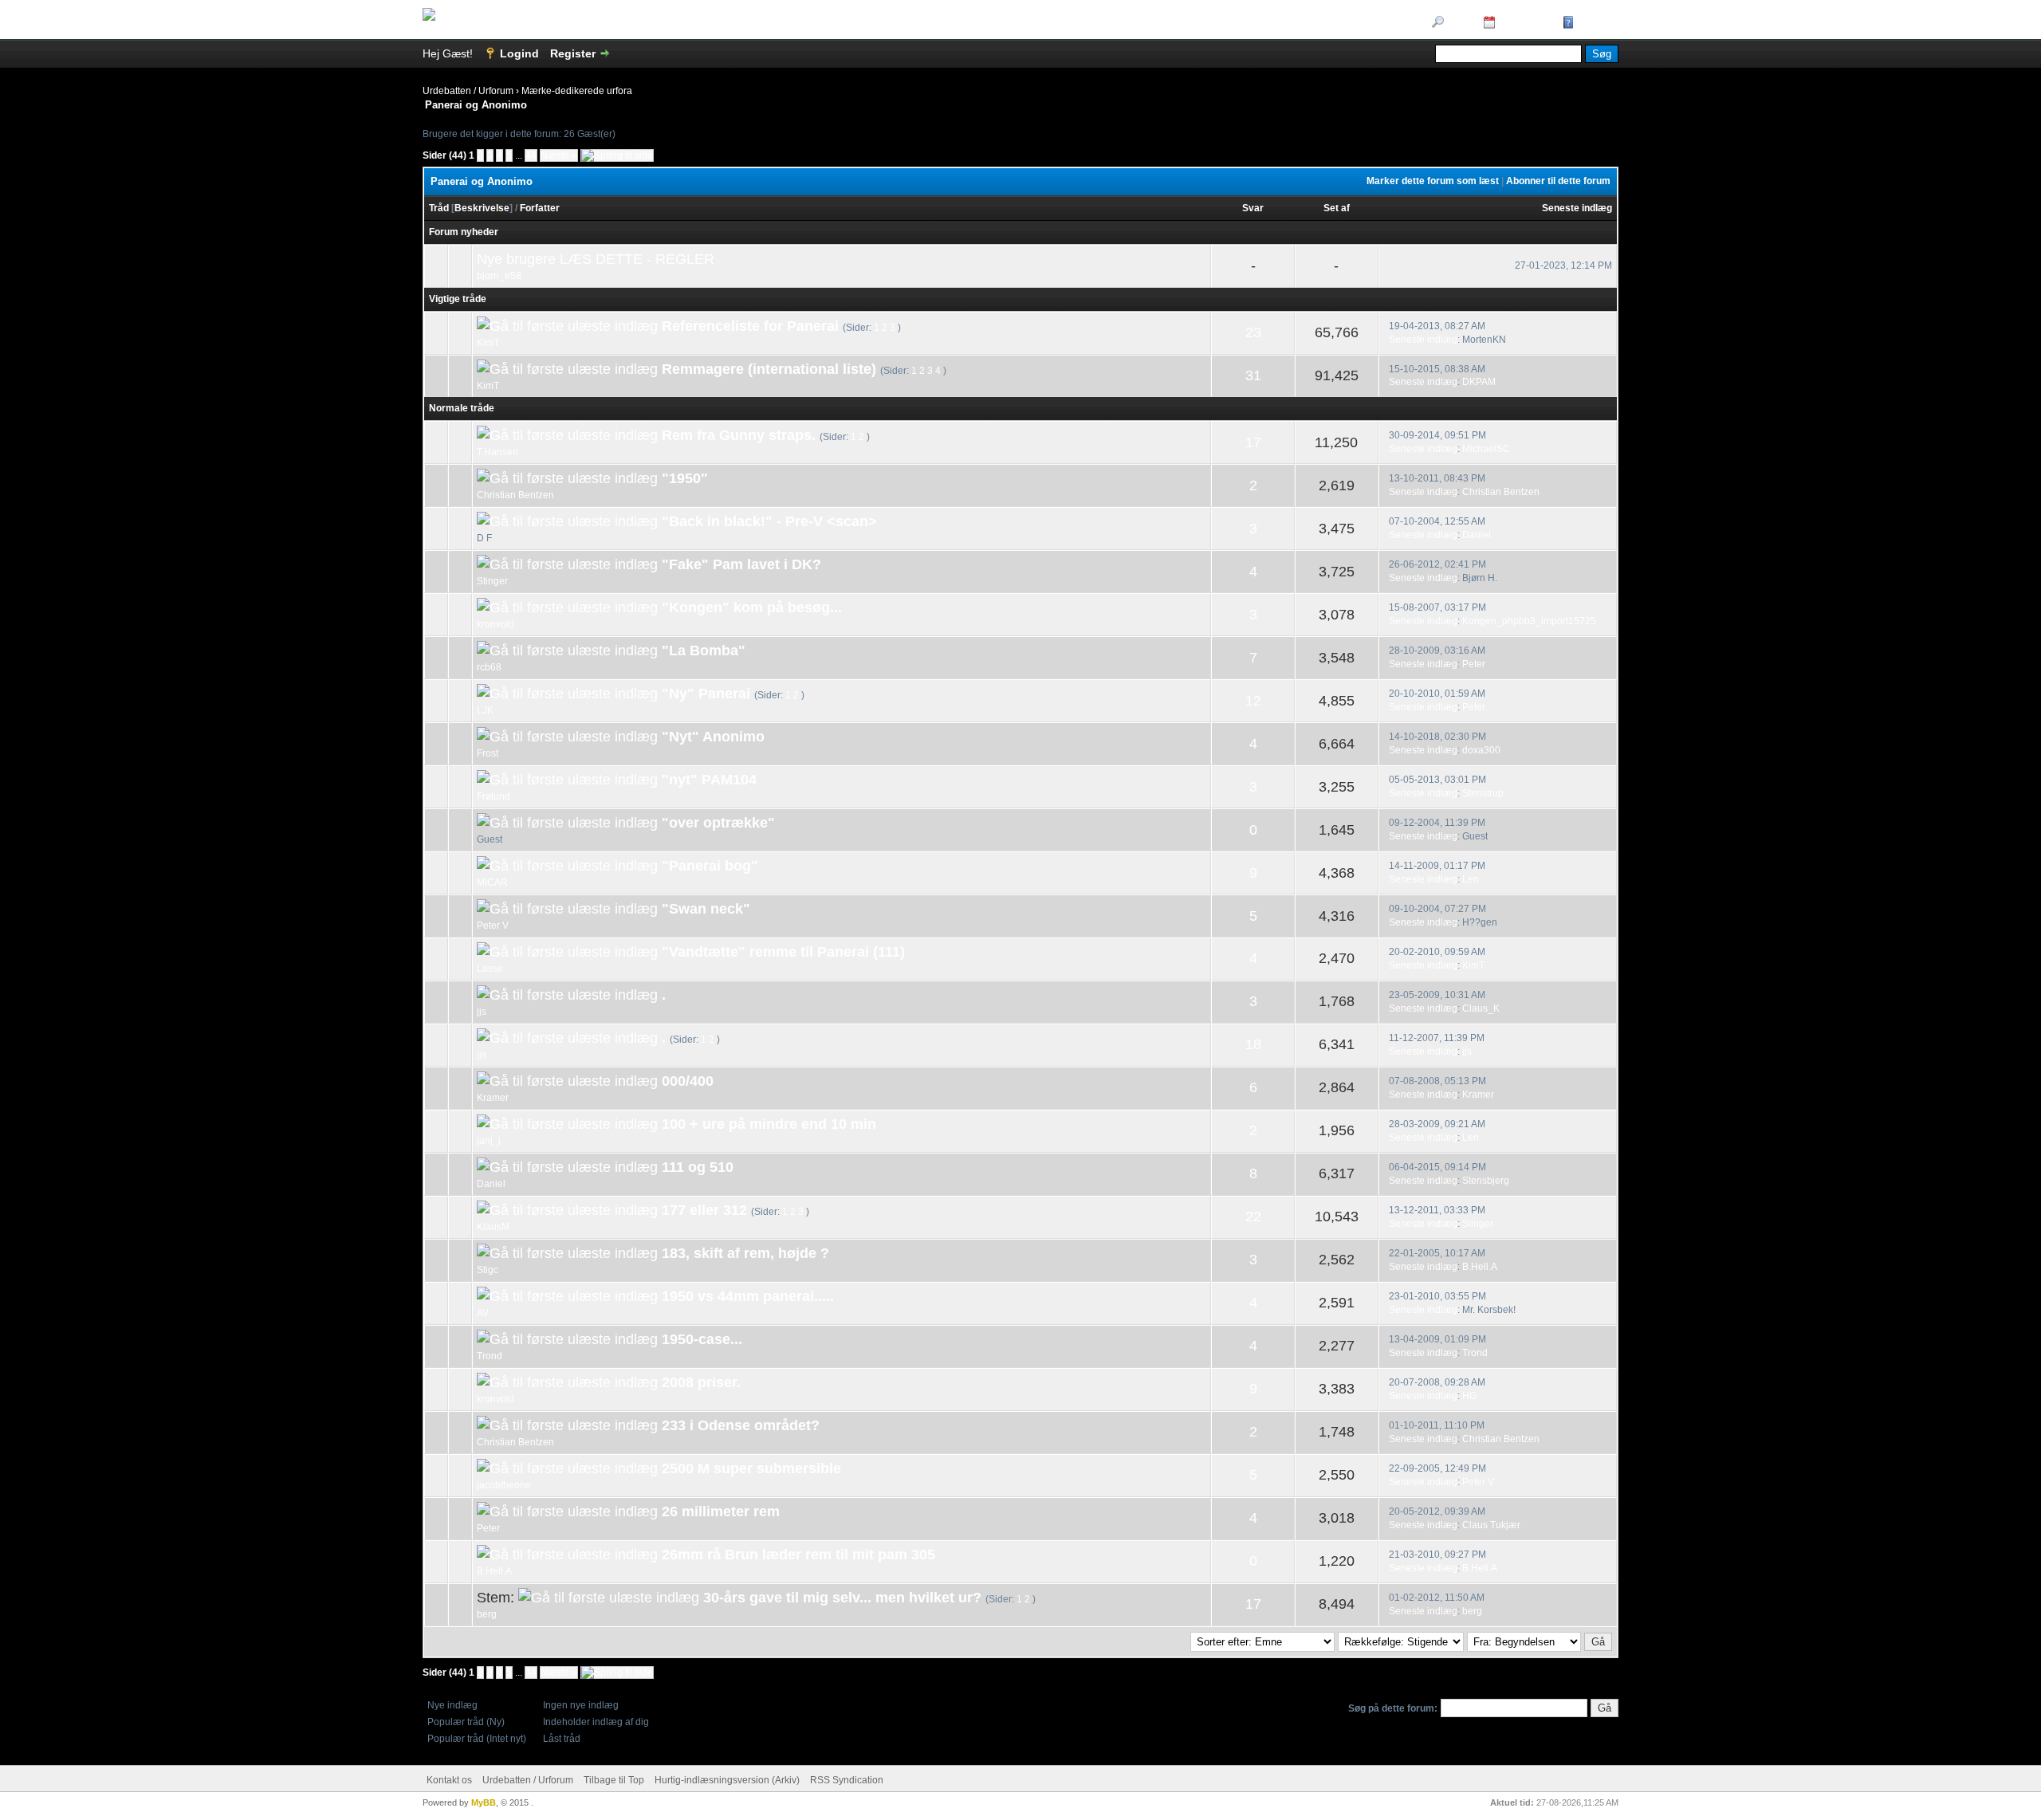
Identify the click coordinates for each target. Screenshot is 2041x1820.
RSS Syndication (847, 1780)
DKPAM (1479, 382)
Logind (519, 53)
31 (1253, 375)
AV (483, 1313)
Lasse (490, 969)
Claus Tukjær (1491, 1525)
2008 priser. (701, 1382)
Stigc (488, 1270)
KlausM (493, 1227)
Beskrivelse (482, 208)
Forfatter (540, 208)
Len (1471, 879)
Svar (1253, 208)
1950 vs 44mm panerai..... (748, 1296)
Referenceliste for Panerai (750, 326)
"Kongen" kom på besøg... (752, 607)
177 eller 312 (704, 1210)
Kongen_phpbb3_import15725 (1529, 621)
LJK (485, 710)
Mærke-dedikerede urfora (577, 91)
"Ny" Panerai (706, 694)
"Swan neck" (706, 909)
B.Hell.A (1480, 1267)
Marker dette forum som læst (1433, 181)
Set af (1337, 208)
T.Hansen (497, 452)
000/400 (688, 1081)
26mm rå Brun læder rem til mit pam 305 (798, 1555)
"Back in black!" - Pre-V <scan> (769, 521)
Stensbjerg (1486, 1181)
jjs (482, 1012)
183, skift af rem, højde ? (745, 1253)
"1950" (685, 478)
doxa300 (1481, 750)
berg (487, 1614)
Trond (490, 1356)
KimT (488, 343)
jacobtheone (504, 1485)
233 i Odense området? (741, 1425)
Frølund (494, 796)
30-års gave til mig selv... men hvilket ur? (842, 1598)
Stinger (492, 581)
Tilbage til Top (614, 1780)
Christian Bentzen (515, 495)
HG (1469, 1396)
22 (1253, 1217)
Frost (488, 753)
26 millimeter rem (721, 1511)
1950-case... (702, 1339)
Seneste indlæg (1577, 208)
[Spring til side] (617, 155)
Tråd (439, 208)
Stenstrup (1483, 793)
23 (1253, 332)
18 (1253, 1044)
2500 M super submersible (751, 1468)
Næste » (559, 155)
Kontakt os (449, 1780)
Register (573, 53)
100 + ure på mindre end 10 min (769, 1124)
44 (531, 155)
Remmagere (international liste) (769, 369)
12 (1253, 701)
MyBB (484, 1802)
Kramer (493, 1098)
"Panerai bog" (710, 866)
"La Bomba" (704, 651)
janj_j (489, 1141)
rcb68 (489, 667)
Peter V (493, 926)
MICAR (492, 882)
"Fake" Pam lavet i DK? (741, 564)
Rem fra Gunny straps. (739, 435)
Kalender (1523, 23)
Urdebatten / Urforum (468, 91)
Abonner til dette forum (1558, 181)
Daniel (1477, 535)
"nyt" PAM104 (709, 780)
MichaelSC (1486, 449)
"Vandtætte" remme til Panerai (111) (783, 952)
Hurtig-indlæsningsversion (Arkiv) (727, 1780)
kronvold (496, 624)
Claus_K (1481, 1008)
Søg (1458, 23)
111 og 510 (698, 1167)
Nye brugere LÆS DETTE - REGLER (596, 259)
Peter (1474, 664)
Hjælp (1593, 23)
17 (1253, 442)
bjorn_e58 (499, 276)
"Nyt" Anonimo (713, 737)
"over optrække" (718, 823)
